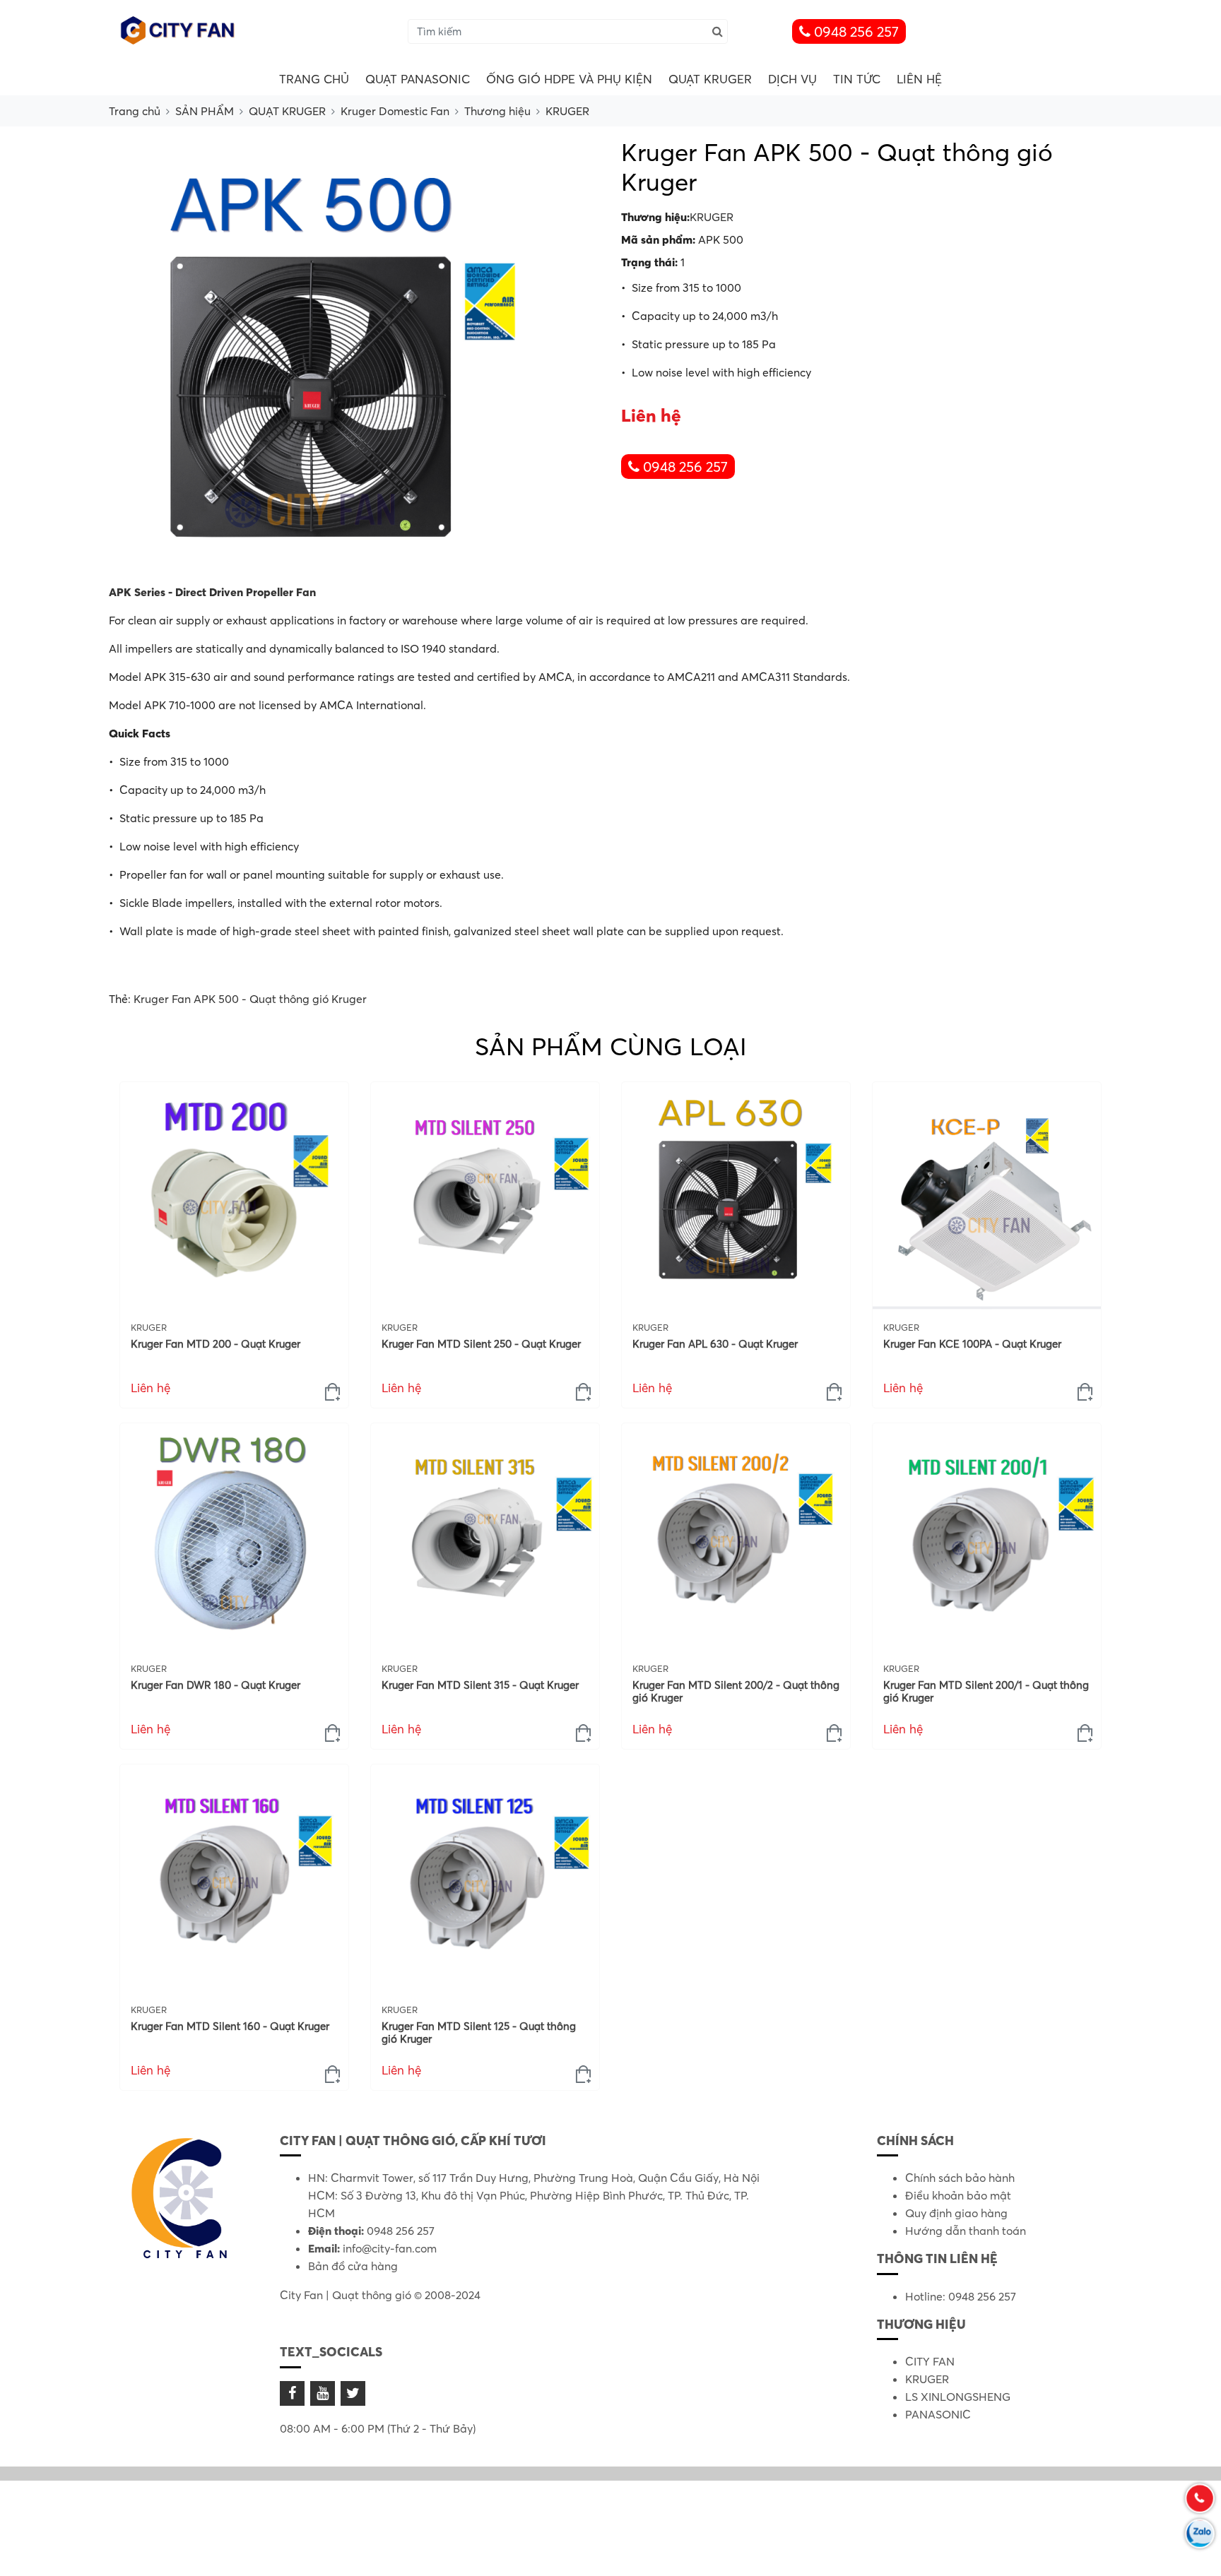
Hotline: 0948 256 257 (961, 2296)
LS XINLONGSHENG (958, 2397)
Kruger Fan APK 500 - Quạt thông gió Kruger (250, 999)
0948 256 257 (855, 31)
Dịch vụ (792, 79)
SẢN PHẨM (205, 111)
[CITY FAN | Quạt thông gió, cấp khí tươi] (179, 30)
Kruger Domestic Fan (395, 111)
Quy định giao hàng (956, 2213)
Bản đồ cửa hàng (353, 2266)
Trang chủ (314, 79)
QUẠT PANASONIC (418, 79)
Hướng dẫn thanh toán (966, 2231)
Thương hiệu (497, 111)
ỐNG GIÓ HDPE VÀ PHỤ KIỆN (569, 79)
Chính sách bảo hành (960, 2178)
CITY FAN (930, 2361)
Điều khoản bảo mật (958, 2195)
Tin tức (857, 79)
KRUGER (567, 111)
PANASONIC (938, 2414)
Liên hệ (919, 79)
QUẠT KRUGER (710, 79)
